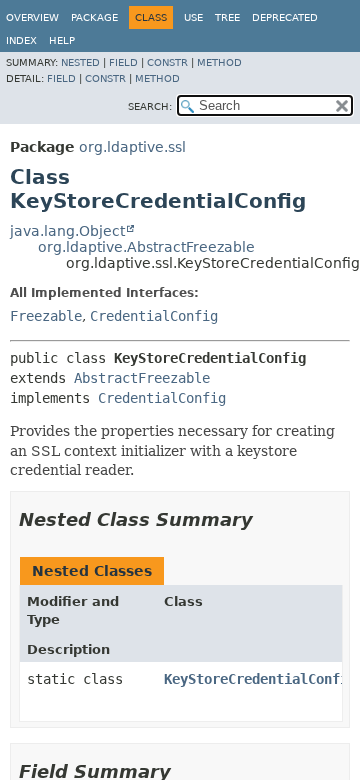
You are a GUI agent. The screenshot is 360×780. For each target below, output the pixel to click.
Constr (167, 62)
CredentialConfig (154, 316)
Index (21, 40)
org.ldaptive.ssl (132, 147)
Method (219, 62)
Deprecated (285, 17)
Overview (32, 17)
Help (62, 40)
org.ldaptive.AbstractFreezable (146, 247)
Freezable (46, 316)
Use (193, 17)
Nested (80, 62)
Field (123, 62)
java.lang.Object (67, 231)
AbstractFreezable (142, 378)
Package (94, 17)
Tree (227, 17)
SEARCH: (150, 106)
